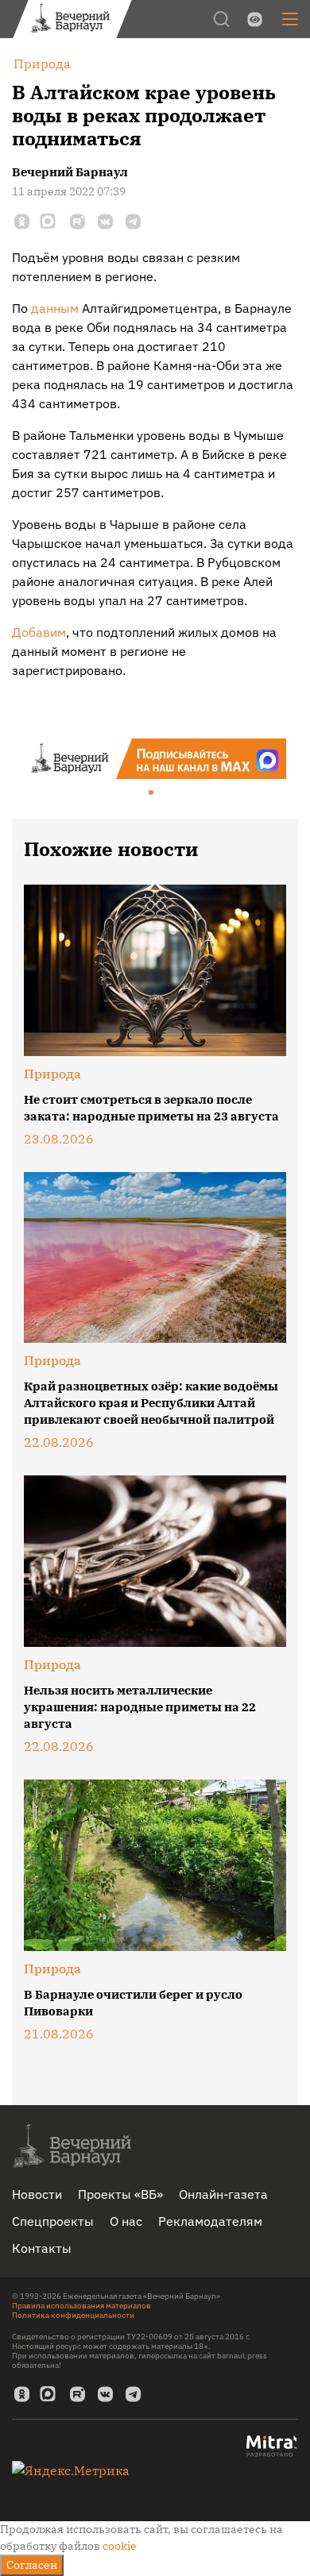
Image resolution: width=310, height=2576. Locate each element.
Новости (37, 2194)
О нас (126, 2221)
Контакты (42, 2248)
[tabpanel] (155, 759)
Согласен (32, 2565)
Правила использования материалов (81, 2306)
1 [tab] (152, 793)
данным (55, 308)
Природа (52, 1074)
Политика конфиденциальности (73, 2315)
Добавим (39, 632)
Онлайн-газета (223, 2194)
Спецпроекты (53, 2221)
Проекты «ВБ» (120, 2194)
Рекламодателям (210, 2221)
